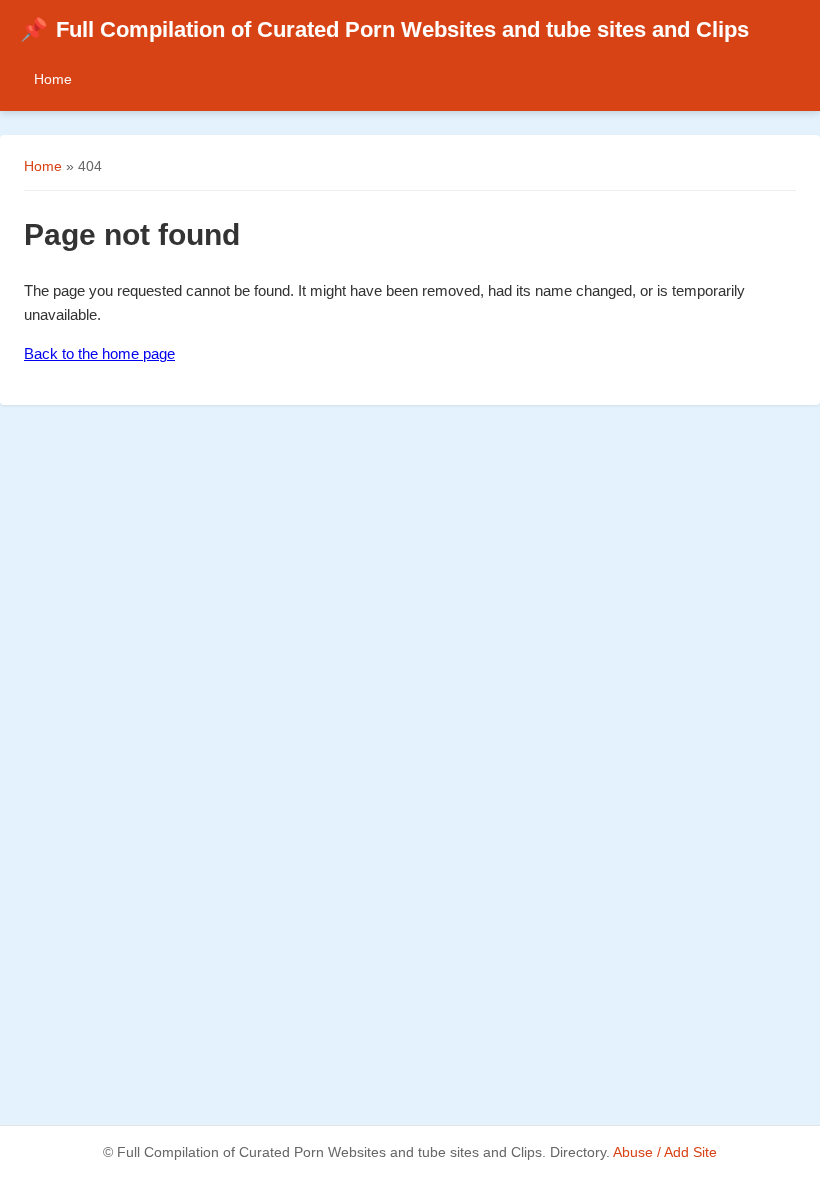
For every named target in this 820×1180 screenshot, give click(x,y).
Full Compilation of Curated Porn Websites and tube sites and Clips (384, 29)
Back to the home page (99, 353)
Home (53, 79)
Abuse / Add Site (665, 1152)
